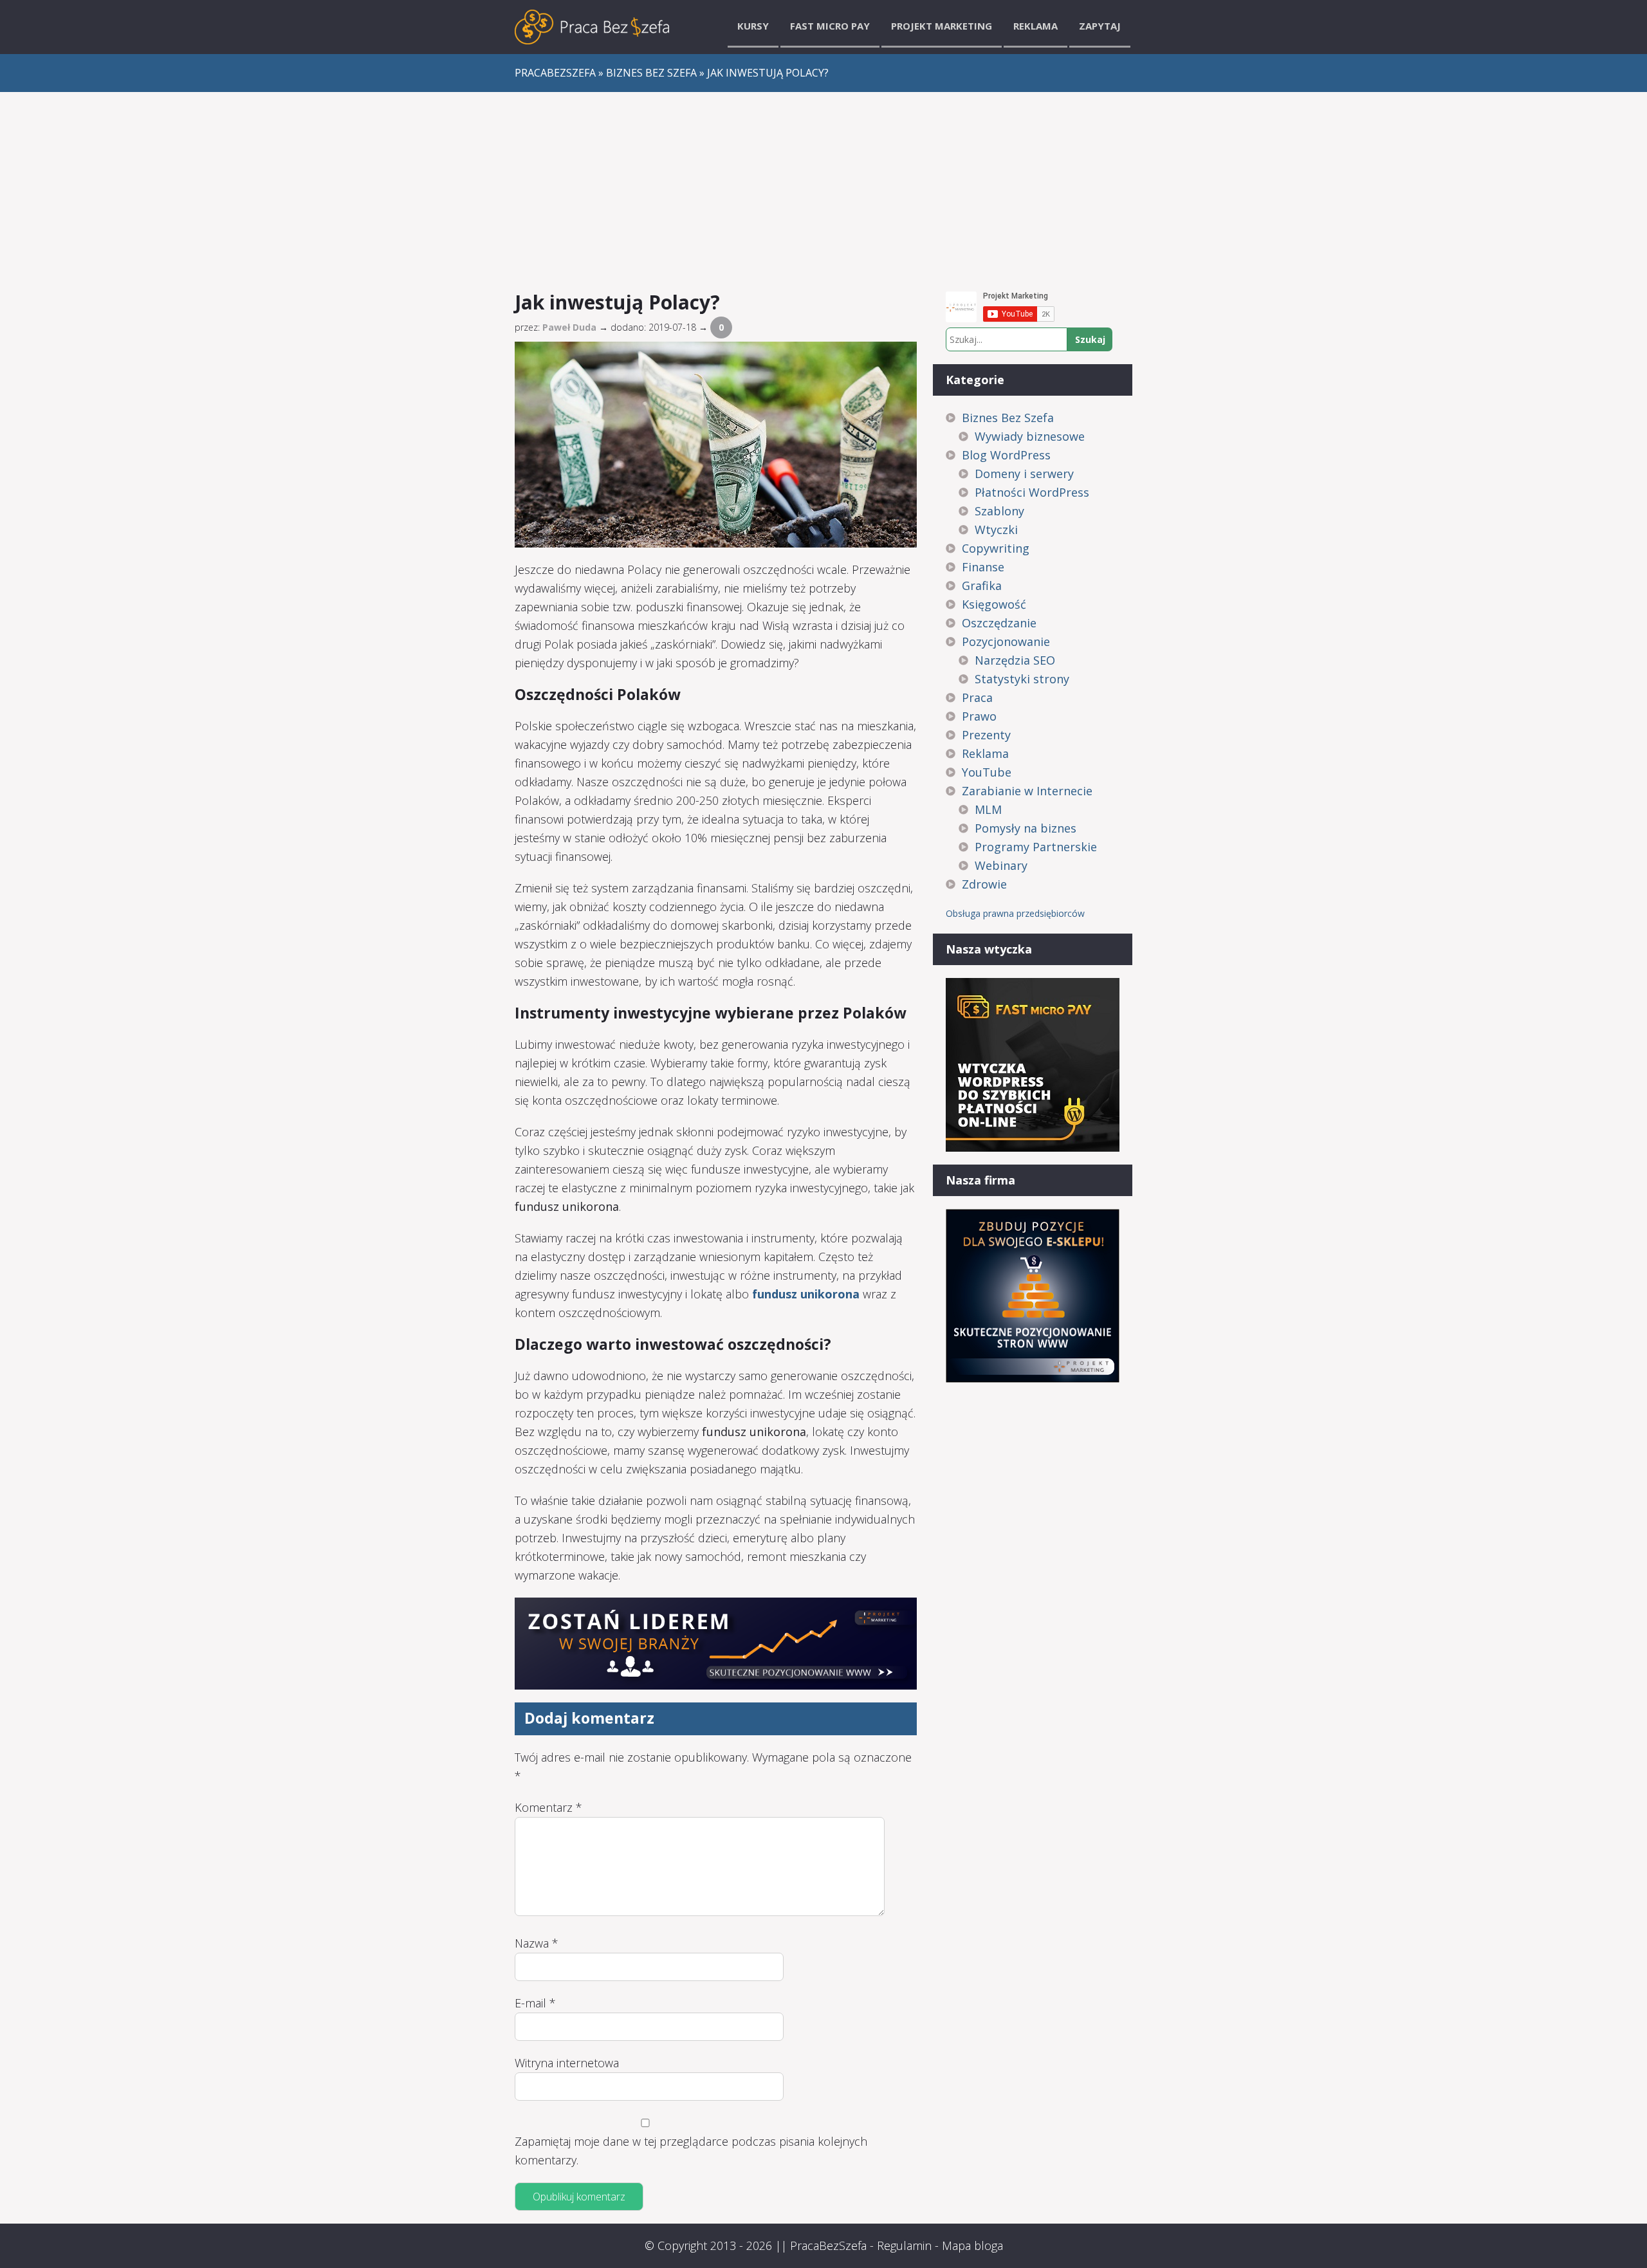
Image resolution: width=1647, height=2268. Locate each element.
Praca (977, 697)
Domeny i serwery (1024, 474)
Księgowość (994, 604)
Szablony (999, 511)
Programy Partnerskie (1036, 847)
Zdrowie (984, 884)
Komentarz (548, 1807)
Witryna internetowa (567, 2063)
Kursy (753, 26)
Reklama (1035, 26)
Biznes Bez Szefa (1008, 418)
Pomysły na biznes (1026, 828)
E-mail (535, 2003)
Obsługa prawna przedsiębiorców (1015, 913)
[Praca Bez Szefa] (592, 27)
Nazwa (537, 1943)
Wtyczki (996, 530)
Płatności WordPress (1032, 492)
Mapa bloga (972, 2245)
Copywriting (996, 548)
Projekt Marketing (942, 26)
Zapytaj (1100, 26)
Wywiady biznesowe (1030, 436)
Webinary (1001, 865)
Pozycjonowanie (1006, 641)
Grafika (982, 585)
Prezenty (986, 735)
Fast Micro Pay (830, 26)
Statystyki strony (1022, 679)
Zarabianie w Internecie (1027, 791)
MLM (988, 809)
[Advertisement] (823, 189)
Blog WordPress (1006, 455)
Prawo (979, 716)
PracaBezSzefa (828, 2245)
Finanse (983, 567)
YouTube (987, 772)
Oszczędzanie (999, 623)
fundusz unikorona (806, 1294)
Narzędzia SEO (1015, 660)
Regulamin (904, 2245)
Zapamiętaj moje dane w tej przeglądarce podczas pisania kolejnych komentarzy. (691, 2151)
